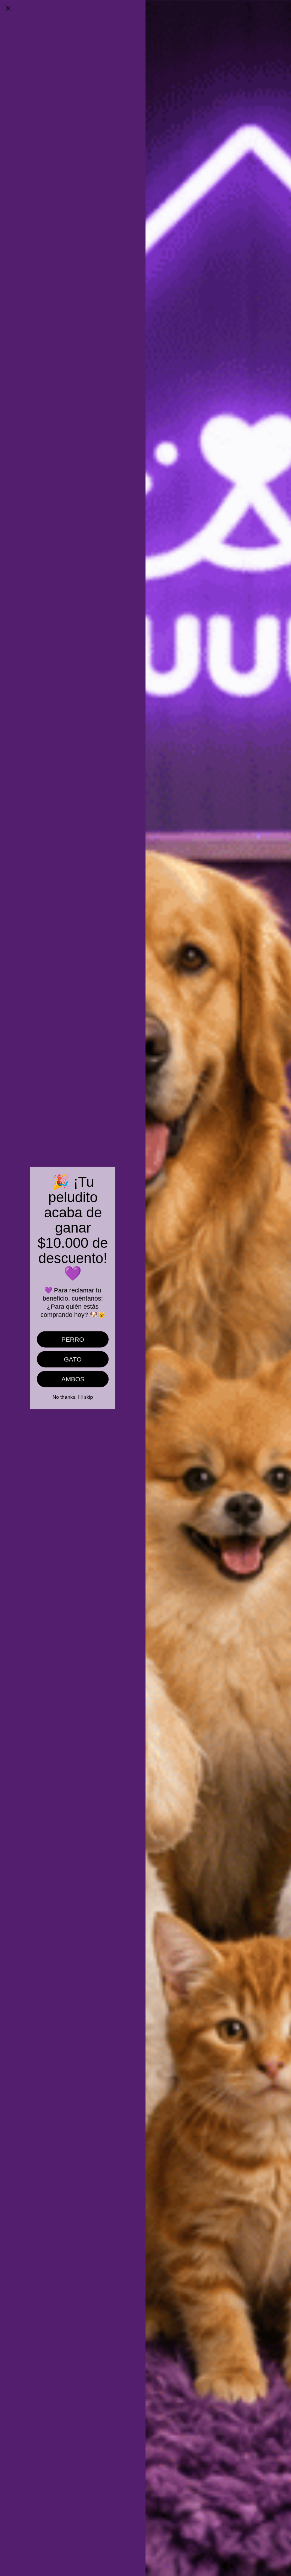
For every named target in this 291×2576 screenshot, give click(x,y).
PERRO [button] (73, 1340)
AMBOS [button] (73, 1379)
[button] (8, 8)
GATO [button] (73, 1359)
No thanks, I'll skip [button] (73, 1397)
